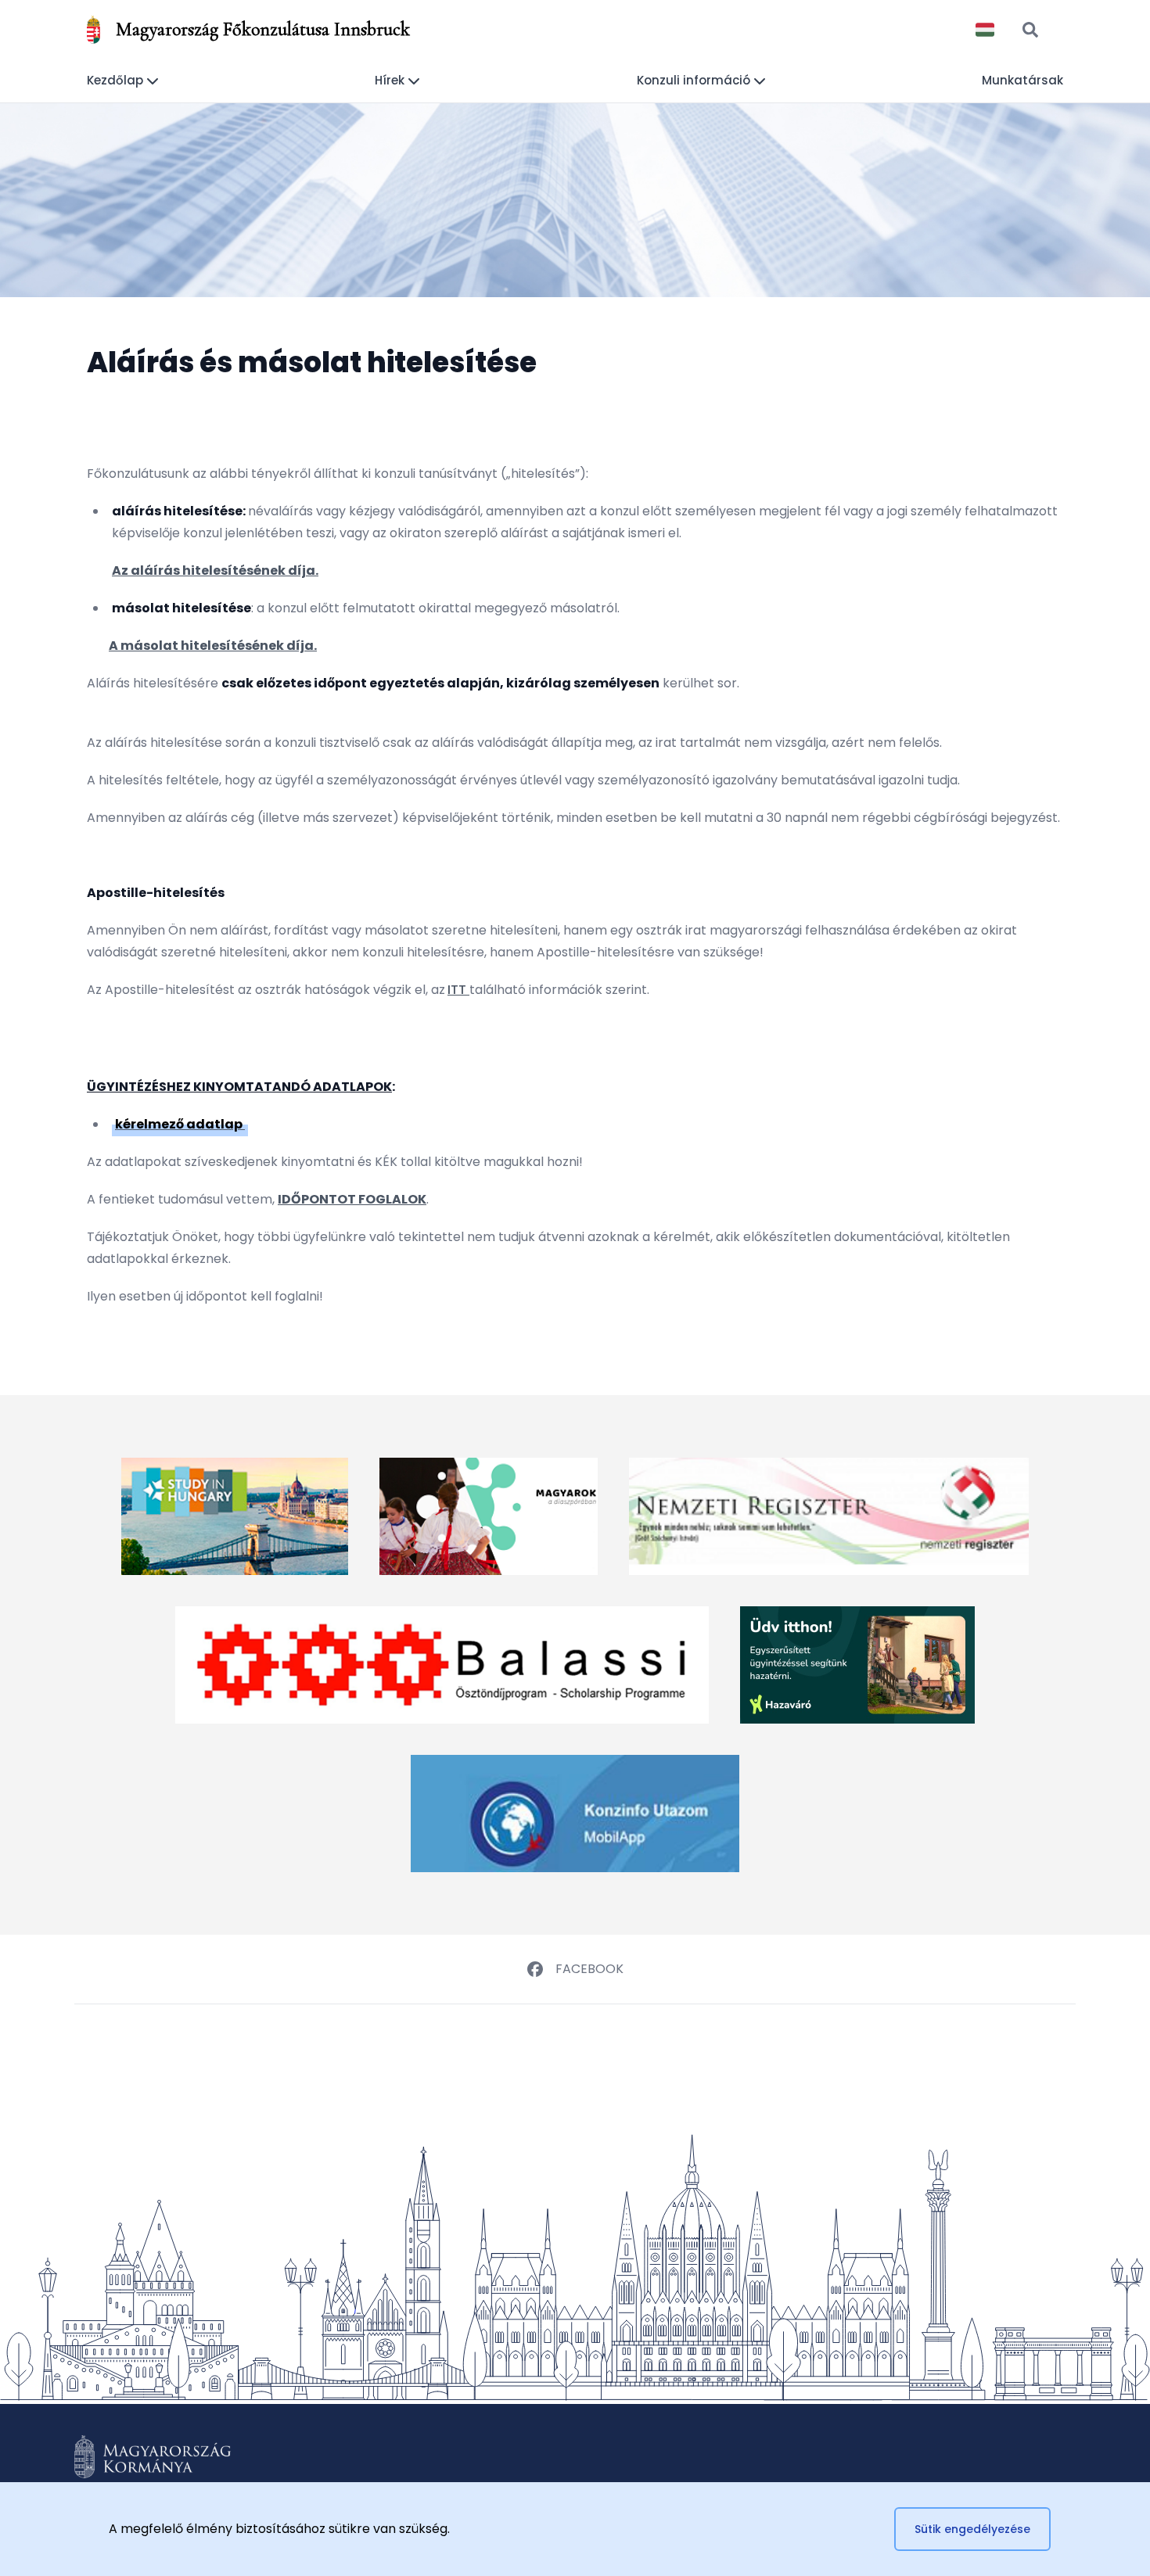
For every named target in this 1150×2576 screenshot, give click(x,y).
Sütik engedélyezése (972, 2529)
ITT (457, 990)
